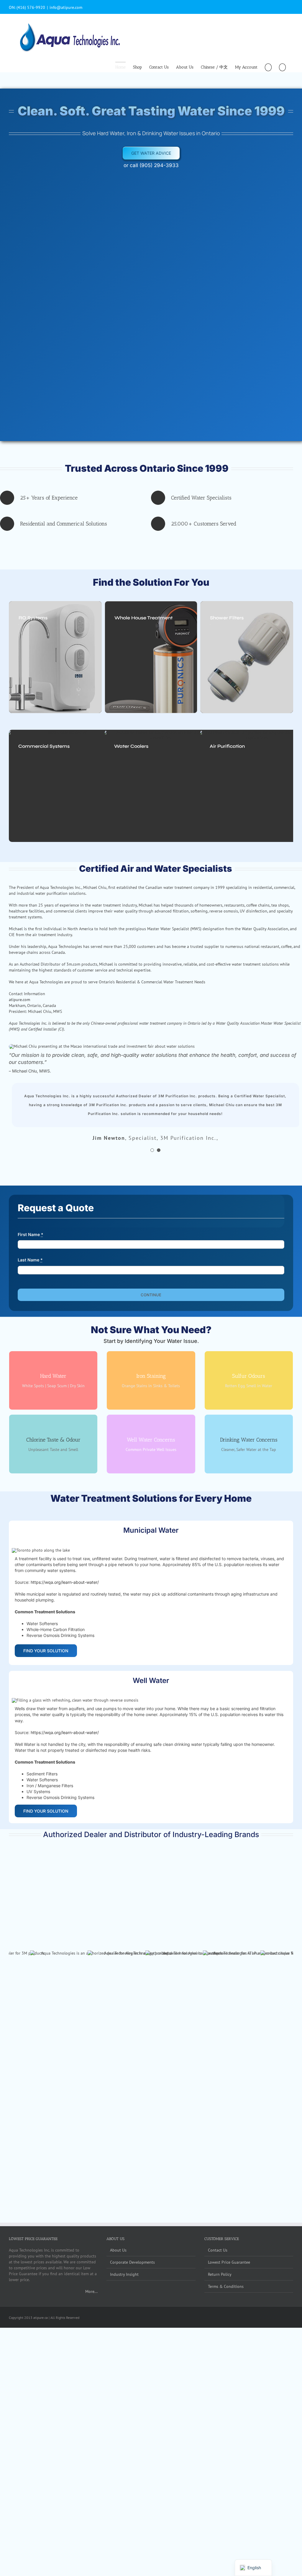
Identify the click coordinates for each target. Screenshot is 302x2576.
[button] (282, 67)
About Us (118, 2056)
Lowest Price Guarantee (229, 2068)
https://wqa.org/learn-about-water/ (65, 1573)
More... (91, 2097)
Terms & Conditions (226, 2092)
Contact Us (218, 2056)
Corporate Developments (132, 2068)
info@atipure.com (66, 7)
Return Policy (220, 2080)
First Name (31, 1226)
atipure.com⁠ (19, 1000)
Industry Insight (124, 2080)
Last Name (30, 1251)
